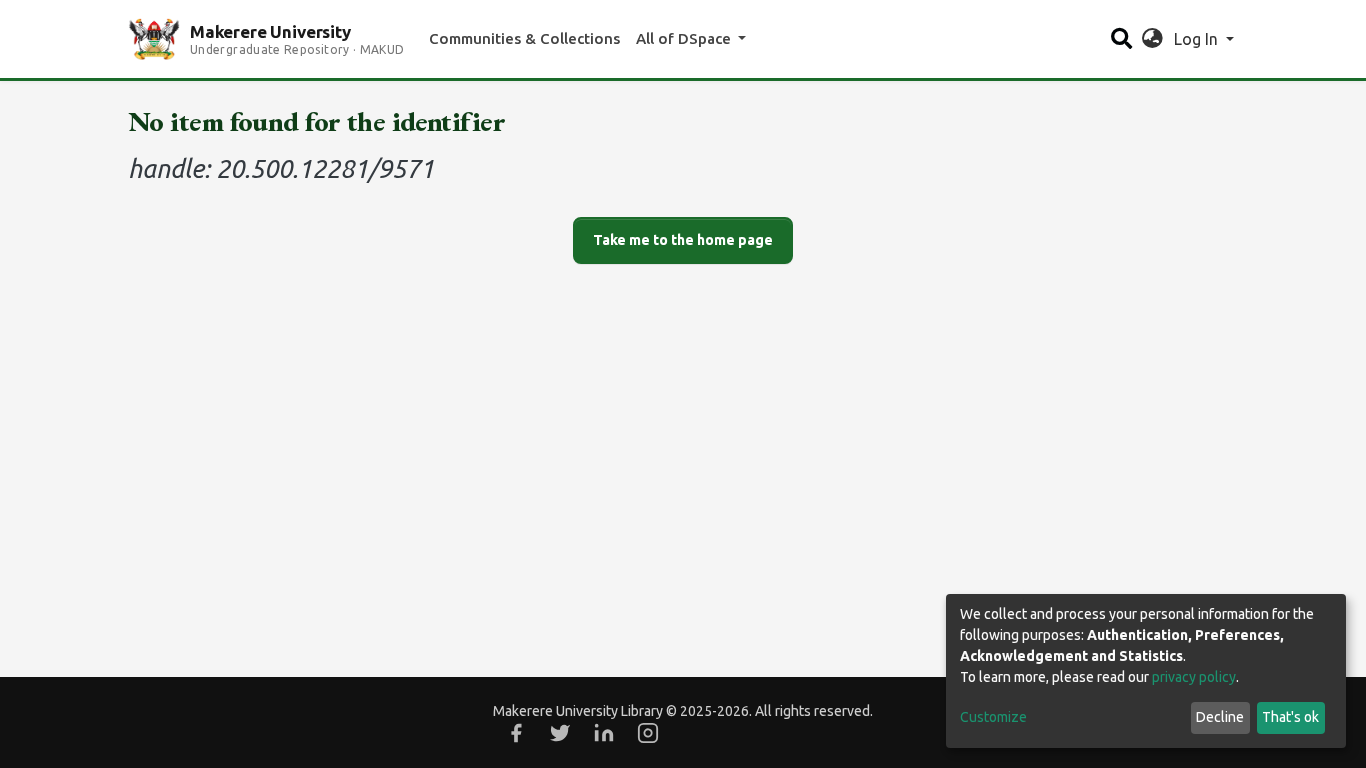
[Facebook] (516, 733)
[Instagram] (648, 733)
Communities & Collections (524, 38)
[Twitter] (560, 733)
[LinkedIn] (604, 733)
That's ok (1290, 717)
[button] (1152, 39)
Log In (1198, 39)
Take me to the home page (683, 240)
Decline (1220, 717)
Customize (993, 717)
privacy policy (1194, 677)
